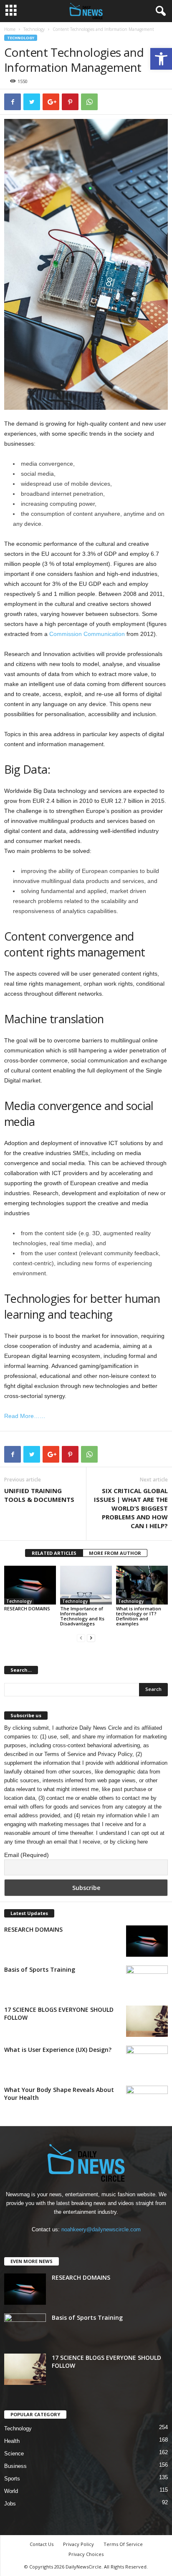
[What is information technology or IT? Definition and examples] (142, 1585)
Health (12, 2441)
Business (15, 2466)
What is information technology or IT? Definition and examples (139, 1616)
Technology (34, 29)
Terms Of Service (123, 2544)
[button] (161, 59)
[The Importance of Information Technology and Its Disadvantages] (86, 1585)
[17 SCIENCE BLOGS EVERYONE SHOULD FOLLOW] (147, 2021)
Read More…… (25, 1416)
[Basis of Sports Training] (147, 1981)
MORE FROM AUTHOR (115, 1553)
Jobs (10, 2504)
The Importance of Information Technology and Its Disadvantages (82, 1616)
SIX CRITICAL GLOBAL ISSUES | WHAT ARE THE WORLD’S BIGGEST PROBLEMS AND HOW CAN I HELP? (131, 1508)
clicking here (133, 1842)
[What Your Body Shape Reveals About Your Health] (147, 2101)
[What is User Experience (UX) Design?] (147, 2061)
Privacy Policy (115, 1754)
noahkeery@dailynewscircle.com (101, 2229)
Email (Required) (27, 1855)
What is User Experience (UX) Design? (58, 2050)
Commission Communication (87, 634)
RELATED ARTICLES (54, 1553)
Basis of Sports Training (40, 1969)
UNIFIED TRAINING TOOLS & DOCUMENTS (39, 1495)
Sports (12, 2479)
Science (14, 2454)
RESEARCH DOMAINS (27, 1608)
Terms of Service (65, 1754)
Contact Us (42, 2544)
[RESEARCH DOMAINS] (30, 1585)
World (11, 2491)
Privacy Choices (86, 2554)
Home (10, 29)
